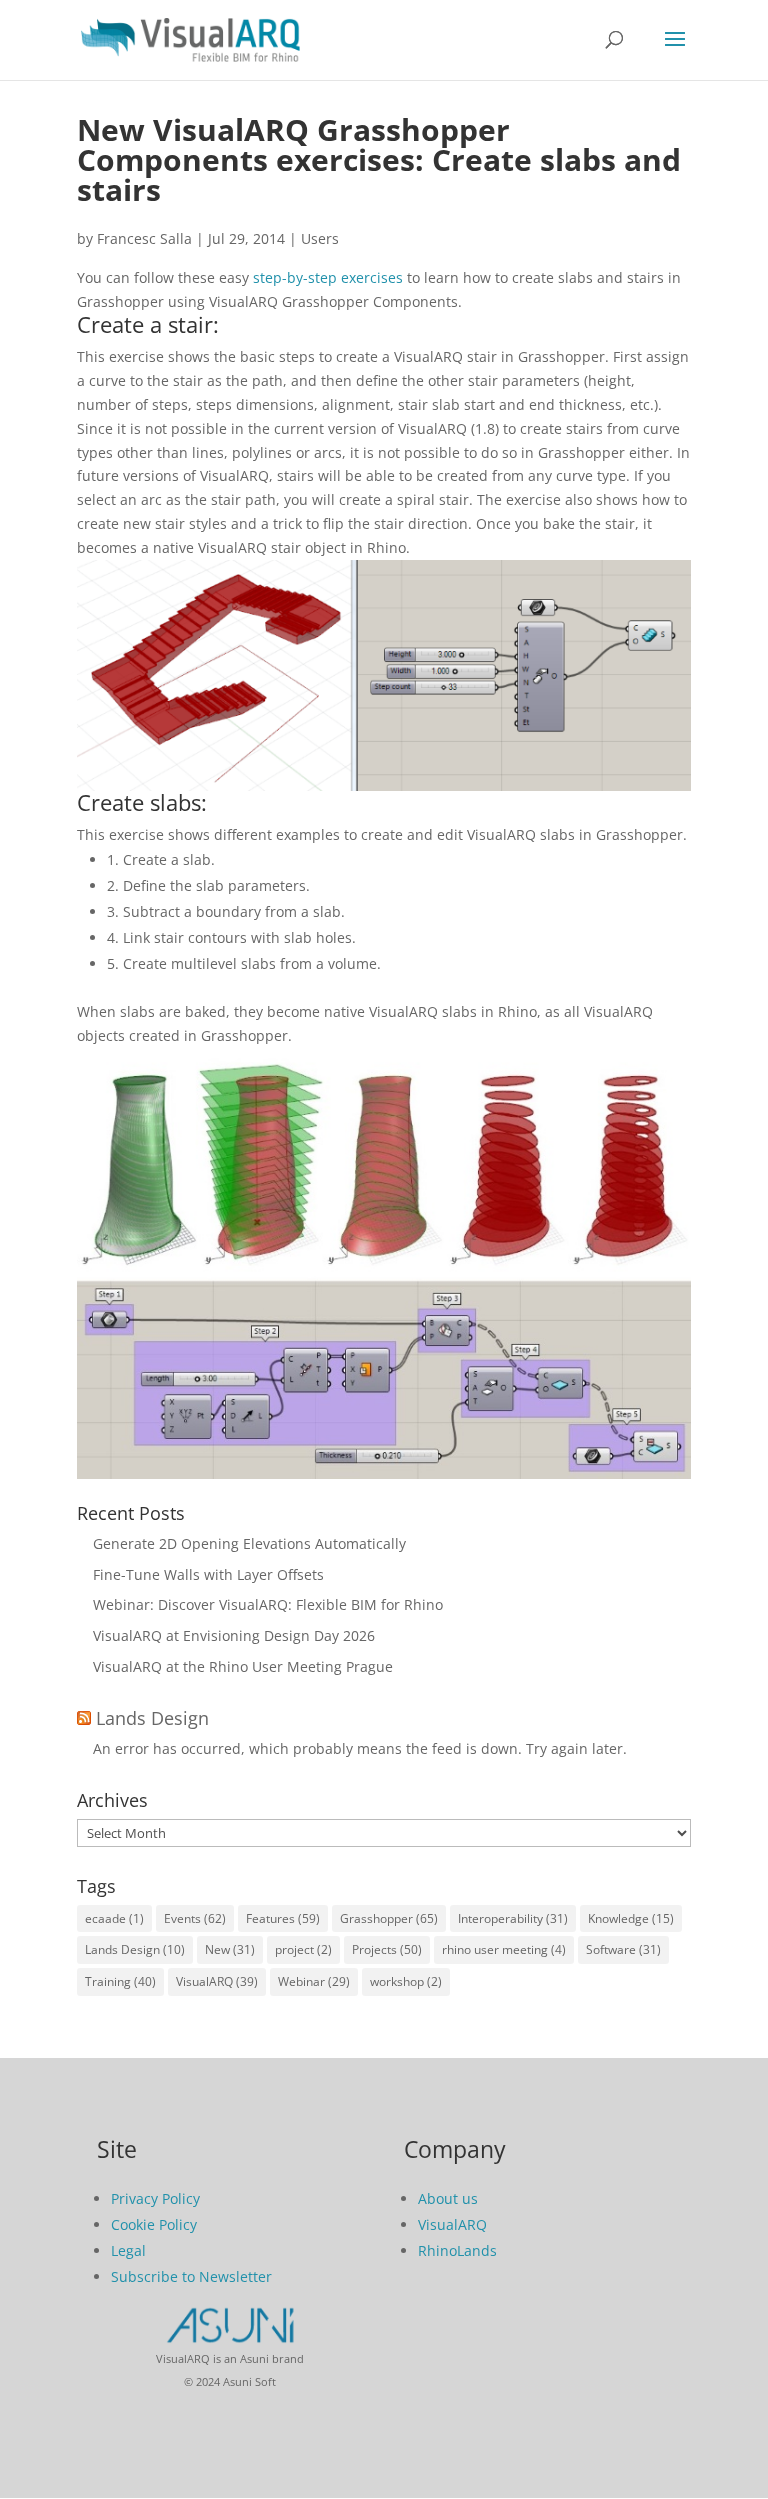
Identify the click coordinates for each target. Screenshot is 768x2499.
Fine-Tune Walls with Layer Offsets (208, 1574)
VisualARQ (217, 1981)
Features (283, 1918)
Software (623, 1949)
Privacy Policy (155, 2198)
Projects (387, 1949)
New (230, 1949)
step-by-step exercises (328, 277)
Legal (128, 2250)
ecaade (114, 1918)
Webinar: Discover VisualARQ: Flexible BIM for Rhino (268, 1604)
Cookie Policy (154, 2224)
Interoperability (513, 1918)
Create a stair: (148, 324)
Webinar (314, 1981)
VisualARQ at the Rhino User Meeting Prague (243, 1666)
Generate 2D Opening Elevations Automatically (249, 1543)
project (303, 1949)
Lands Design (152, 1718)
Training (120, 1981)
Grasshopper (389, 1918)
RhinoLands (457, 2250)
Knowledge (631, 1918)
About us (448, 2198)
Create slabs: (142, 802)
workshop (406, 1981)
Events (195, 1918)
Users (320, 238)
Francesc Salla (144, 238)
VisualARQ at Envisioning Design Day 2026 (234, 1635)
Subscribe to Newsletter (191, 2276)
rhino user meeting (504, 1949)
